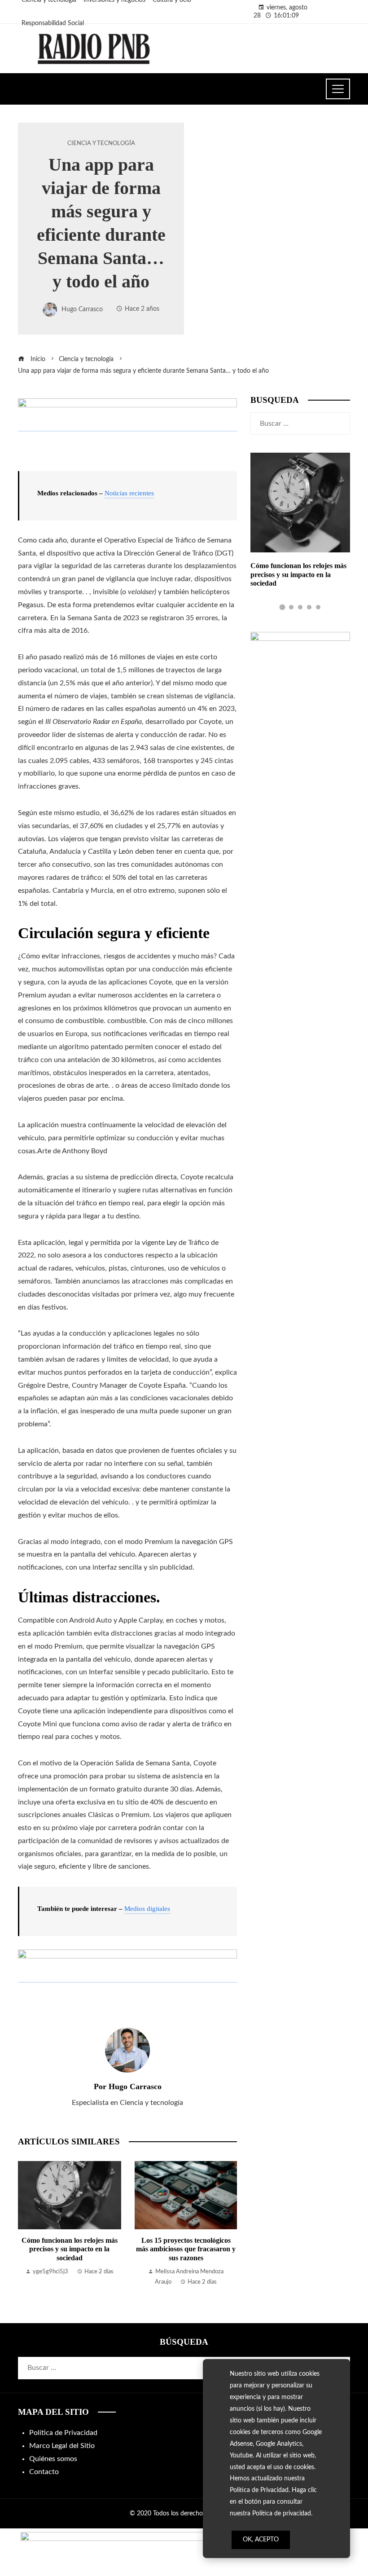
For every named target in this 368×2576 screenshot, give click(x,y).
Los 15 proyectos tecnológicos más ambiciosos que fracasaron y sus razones (70, 2249)
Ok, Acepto (261, 2540)
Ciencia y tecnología (101, 143)
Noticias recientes (129, 493)
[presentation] (27, 2224)
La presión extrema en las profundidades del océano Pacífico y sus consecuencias (186, 2249)
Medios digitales (147, 1909)
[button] (282, 607)
